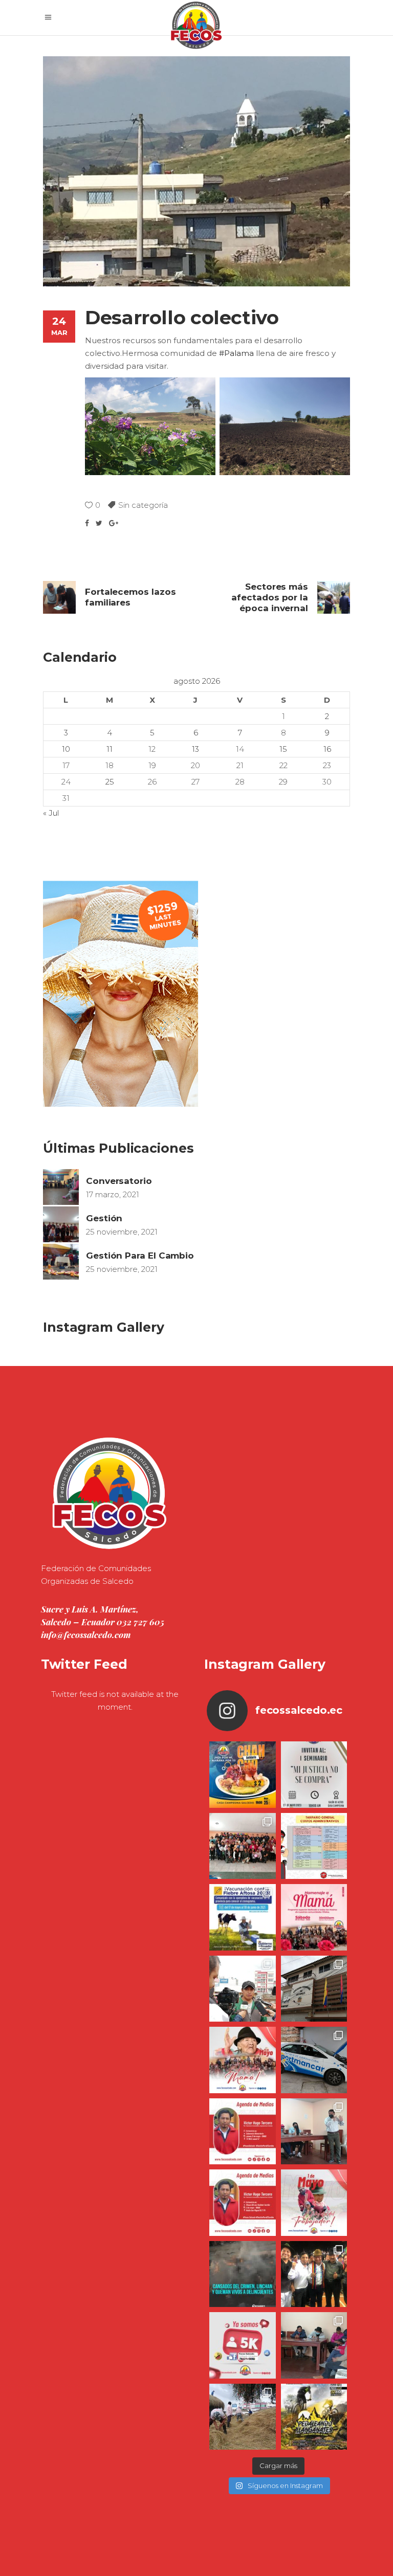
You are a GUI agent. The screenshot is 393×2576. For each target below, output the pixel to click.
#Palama (236, 353)
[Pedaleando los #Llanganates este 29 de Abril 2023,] (314, 2417)
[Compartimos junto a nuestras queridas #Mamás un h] (243, 1846)
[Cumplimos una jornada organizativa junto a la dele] (314, 2274)
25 (110, 782)
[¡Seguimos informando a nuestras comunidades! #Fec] (243, 2345)
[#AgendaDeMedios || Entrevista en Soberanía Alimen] (243, 2132)
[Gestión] (61, 1224)
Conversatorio (119, 1181)
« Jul (51, 813)
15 (283, 749)
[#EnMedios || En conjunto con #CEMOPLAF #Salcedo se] (243, 1989)
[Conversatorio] (61, 1187)
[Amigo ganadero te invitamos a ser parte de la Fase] (243, 1917)
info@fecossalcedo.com (86, 1634)
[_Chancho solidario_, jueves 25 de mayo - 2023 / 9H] (243, 1775)
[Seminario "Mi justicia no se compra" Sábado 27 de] (314, 1775)
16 (327, 749)
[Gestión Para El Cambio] (61, 1262)
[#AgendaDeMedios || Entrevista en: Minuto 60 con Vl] (243, 2203)
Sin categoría (143, 505)
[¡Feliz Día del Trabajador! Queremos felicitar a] (314, 2203)
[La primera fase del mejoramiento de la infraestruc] (243, 2417)
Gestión (104, 1218)
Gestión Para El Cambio (140, 1256)
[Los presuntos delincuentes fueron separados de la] (243, 2274)
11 (110, 749)
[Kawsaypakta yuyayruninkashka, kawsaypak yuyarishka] (243, 2060)
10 (66, 749)
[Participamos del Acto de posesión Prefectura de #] (314, 1989)
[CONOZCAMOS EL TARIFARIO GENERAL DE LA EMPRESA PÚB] (314, 1846)
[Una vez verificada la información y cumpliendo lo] (314, 2132)
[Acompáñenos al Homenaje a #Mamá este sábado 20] (314, 1917)
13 (195, 749)
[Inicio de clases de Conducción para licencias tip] (314, 2060)
